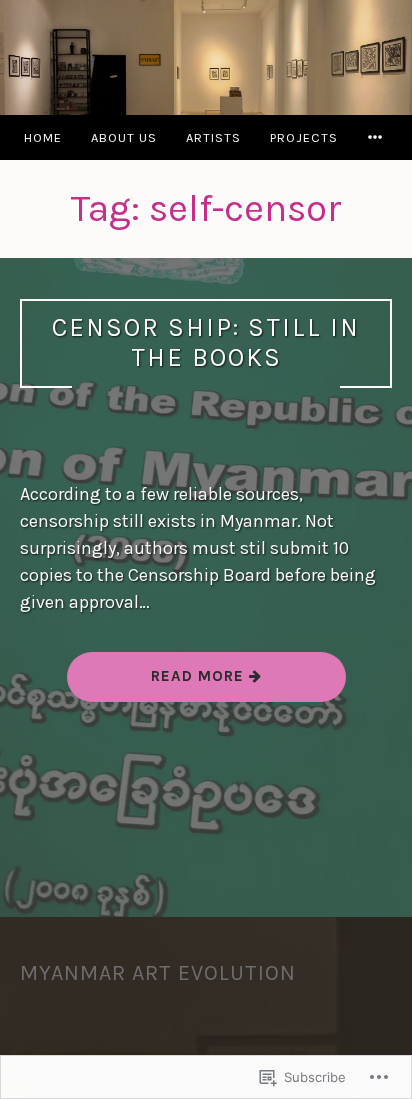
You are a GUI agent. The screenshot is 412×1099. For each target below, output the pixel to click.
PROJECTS (304, 137)
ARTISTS (213, 137)
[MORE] (378, 137)
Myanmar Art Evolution (158, 972)
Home (43, 137)
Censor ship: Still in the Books (206, 343)
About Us (124, 137)
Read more (158, 683)
